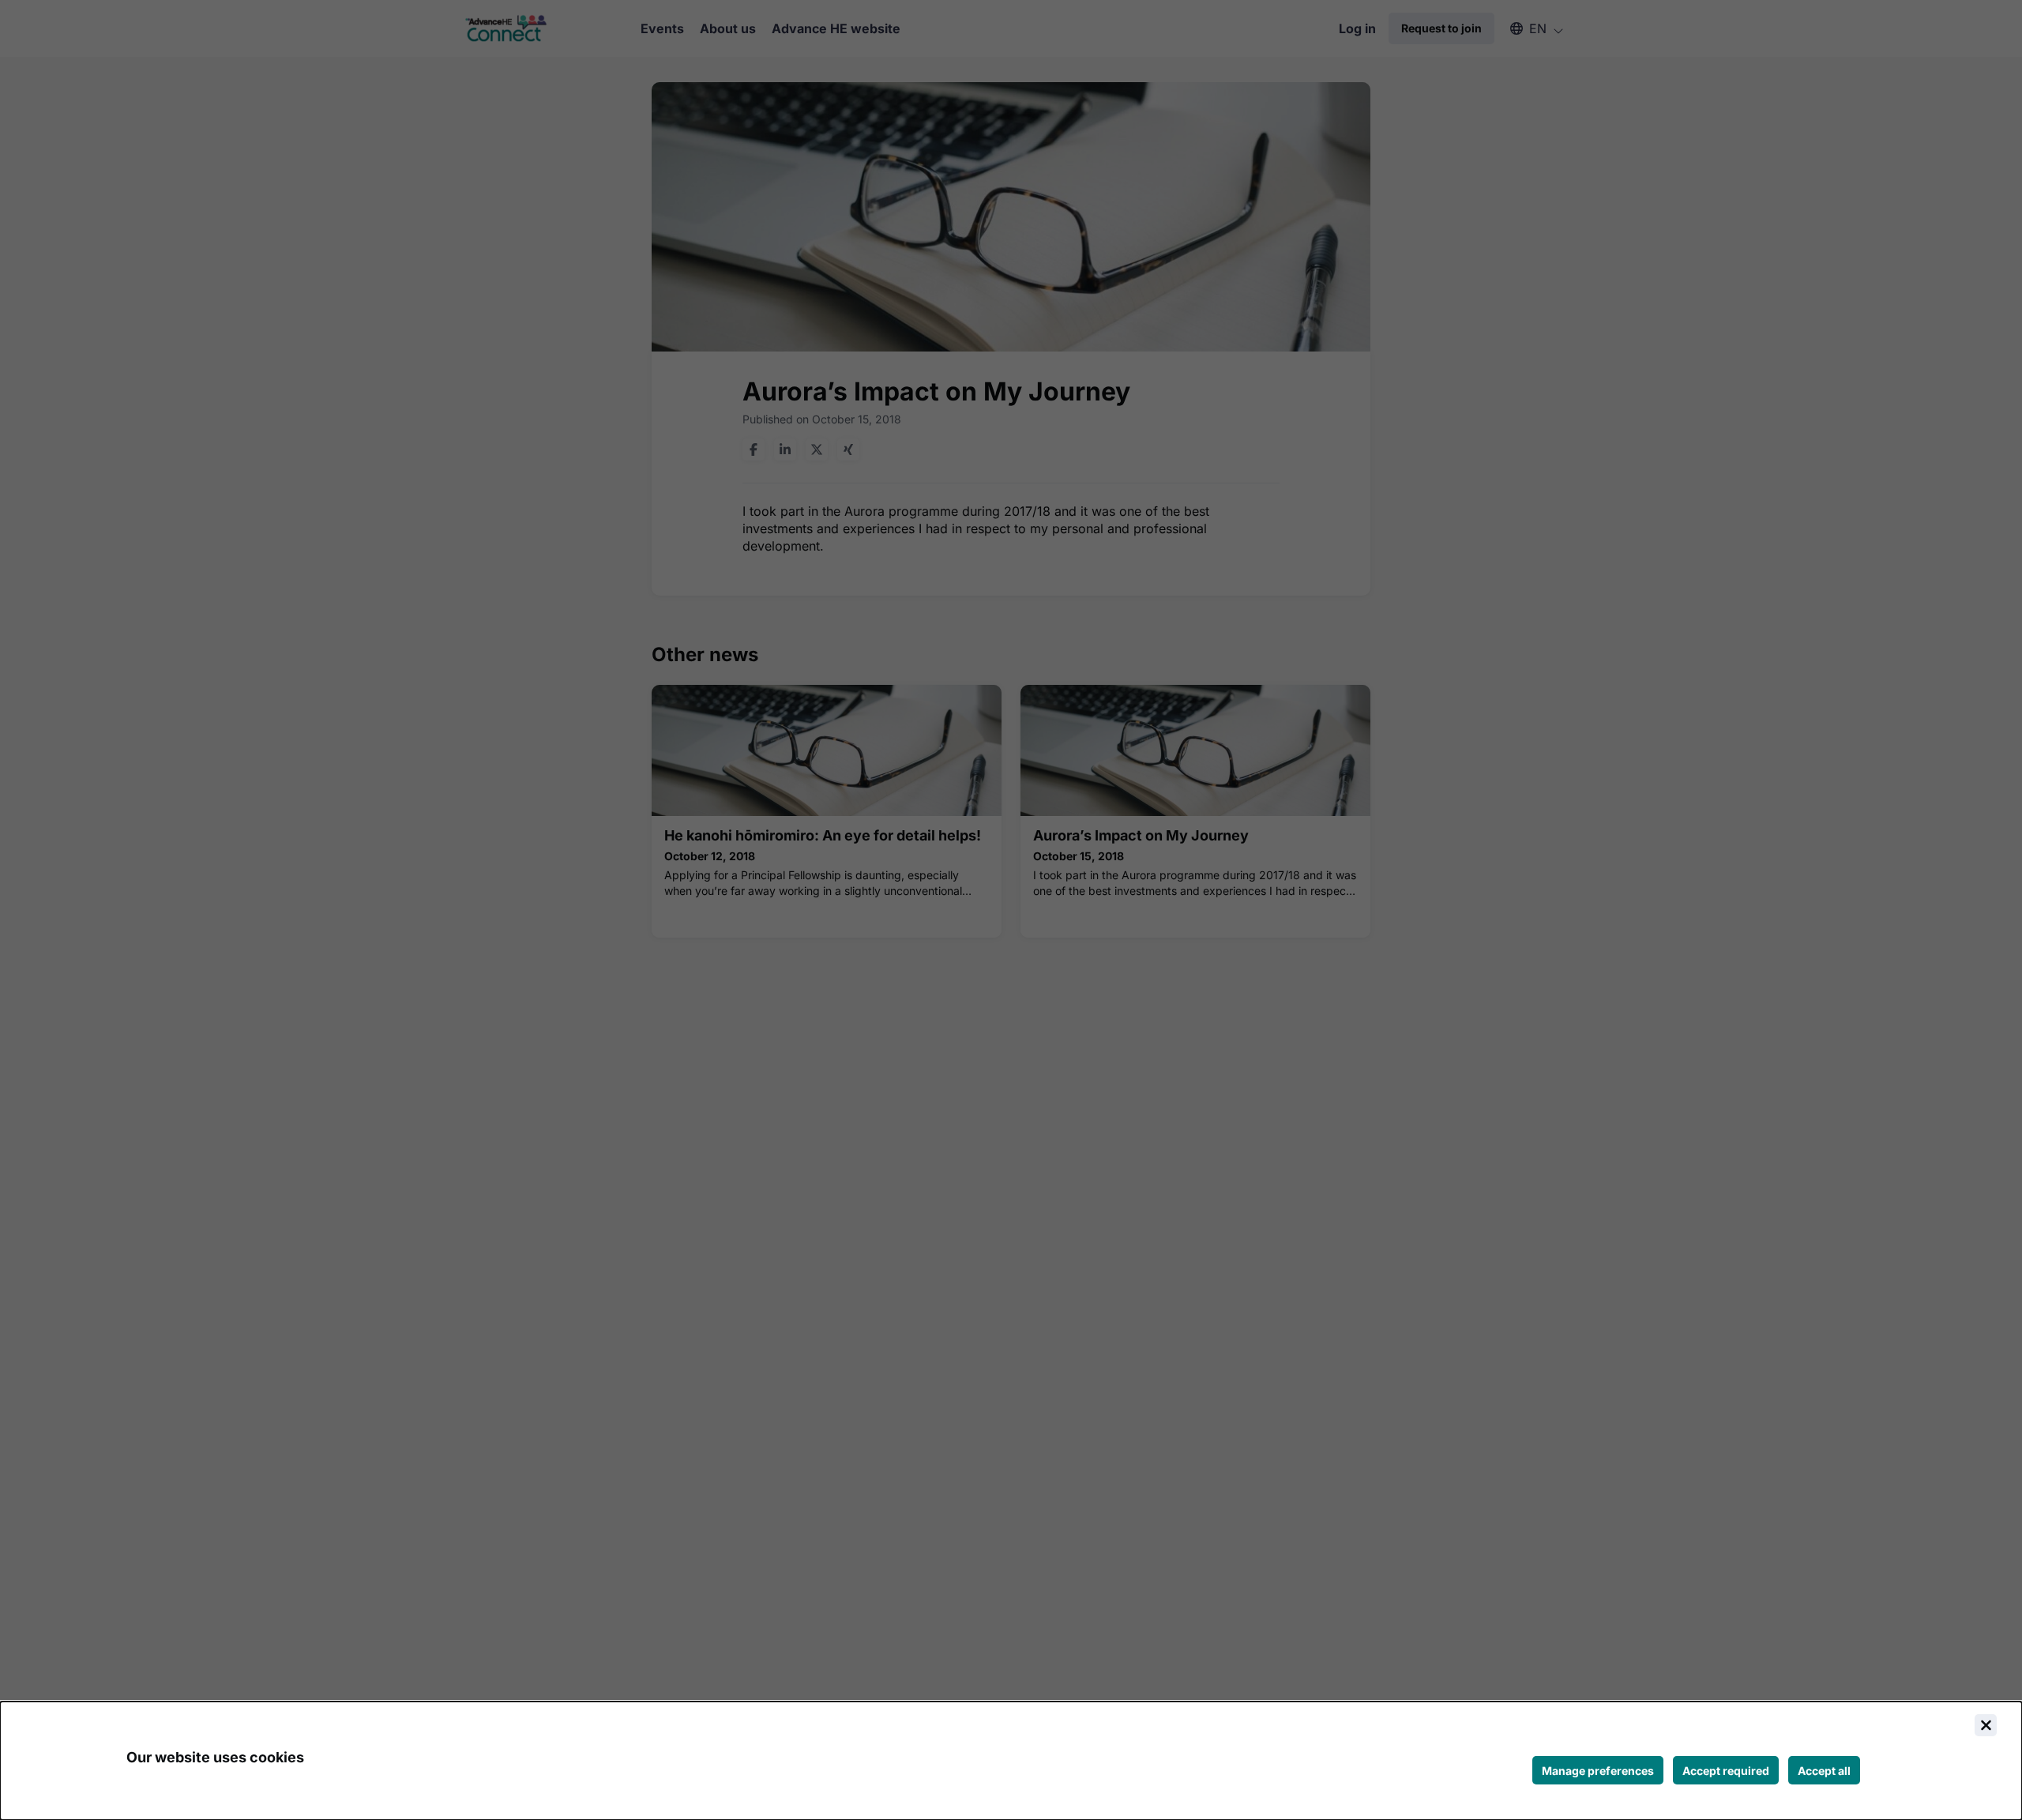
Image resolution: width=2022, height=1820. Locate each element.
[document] (1011, 1761)
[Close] (1986, 1725)
